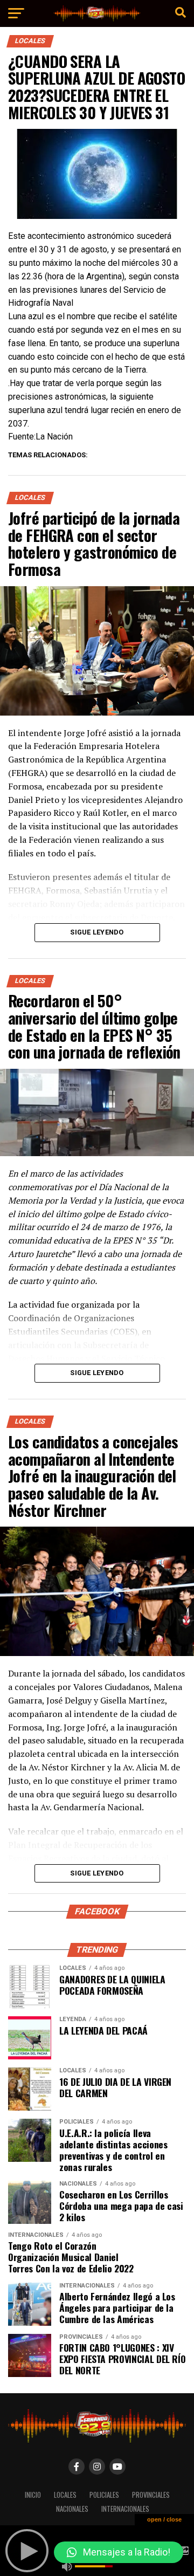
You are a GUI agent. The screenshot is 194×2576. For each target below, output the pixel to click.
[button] (119, 2552)
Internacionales (125, 2509)
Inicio (33, 2495)
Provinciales (151, 2495)
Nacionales (72, 2509)
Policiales (104, 2495)
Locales (65, 2495)
